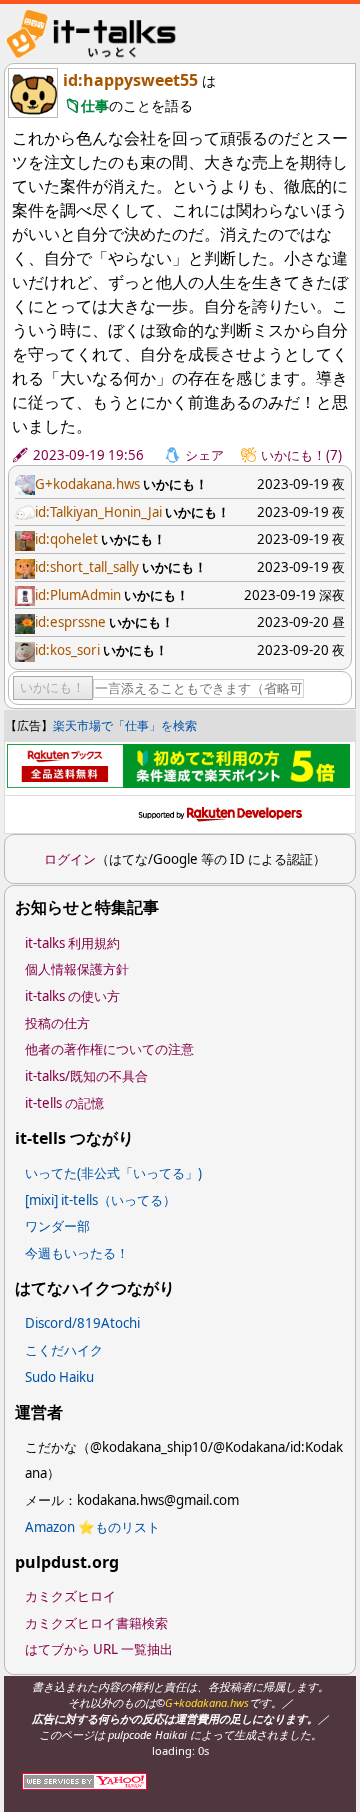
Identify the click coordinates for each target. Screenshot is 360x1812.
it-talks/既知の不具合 (86, 1076)
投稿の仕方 (57, 1023)
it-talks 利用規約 (72, 943)
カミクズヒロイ (70, 1596)
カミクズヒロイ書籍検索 (96, 1623)
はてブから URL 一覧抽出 (99, 1649)
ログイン (70, 859)
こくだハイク (64, 1350)
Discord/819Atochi (82, 1323)
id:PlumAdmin (78, 595)
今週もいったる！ (77, 1253)
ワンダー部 (57, 1226)
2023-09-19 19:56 (88, 455)
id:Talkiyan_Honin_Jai (98, 512)
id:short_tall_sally (87, 567)
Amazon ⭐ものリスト (92, 1527)
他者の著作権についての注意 (109, 1049)
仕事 (95, 105)
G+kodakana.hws (87, 484)
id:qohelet (66, 539)
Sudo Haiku (59, 1377)
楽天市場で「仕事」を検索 (125, 725)
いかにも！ (52, 687)
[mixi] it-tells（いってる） (100, 1200)
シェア (204, 455)
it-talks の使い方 (72, 996)
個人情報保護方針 (77, 969)
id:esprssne (70, 622)
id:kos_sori (67, 650)
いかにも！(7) (301, 455)
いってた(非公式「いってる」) (113, 1173)
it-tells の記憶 (64, 1103)
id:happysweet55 (130, 80)
